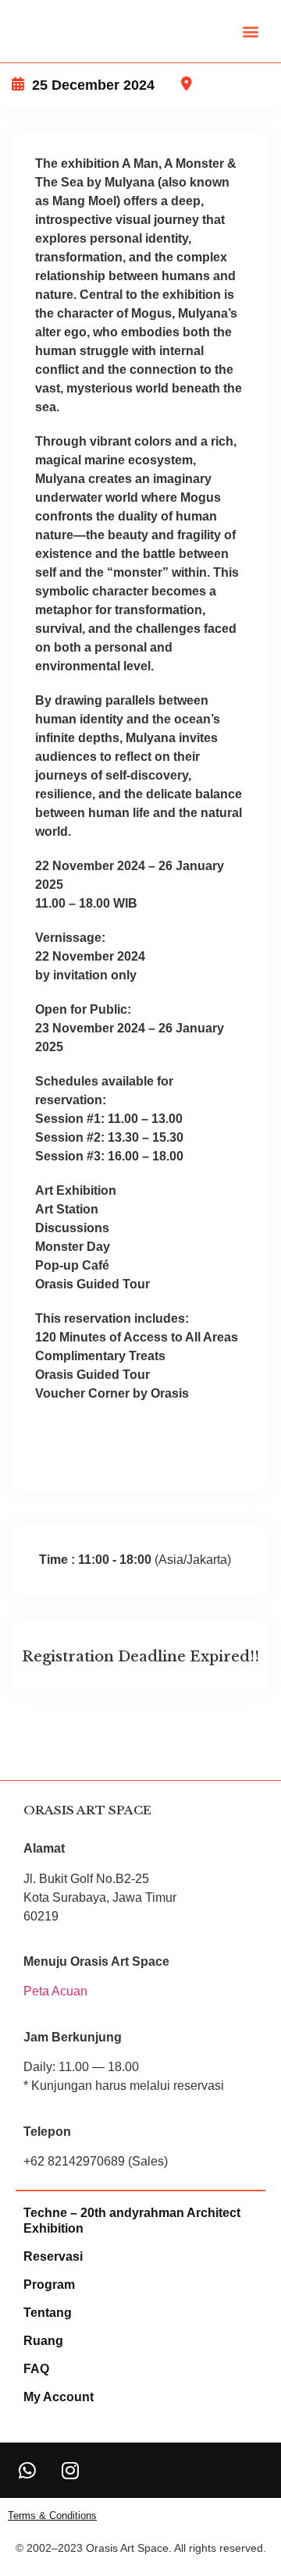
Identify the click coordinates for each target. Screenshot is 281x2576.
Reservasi (53, 2256)
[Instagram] (70, 2470)
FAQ (36, 2369)
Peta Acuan (55, 1991)
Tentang (48, 2313)
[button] (251, 32)
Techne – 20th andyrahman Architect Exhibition (132, 2221)
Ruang (43, 2341)
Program (49, 2285)
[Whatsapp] (27, 2470)
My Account (59, 2397)
